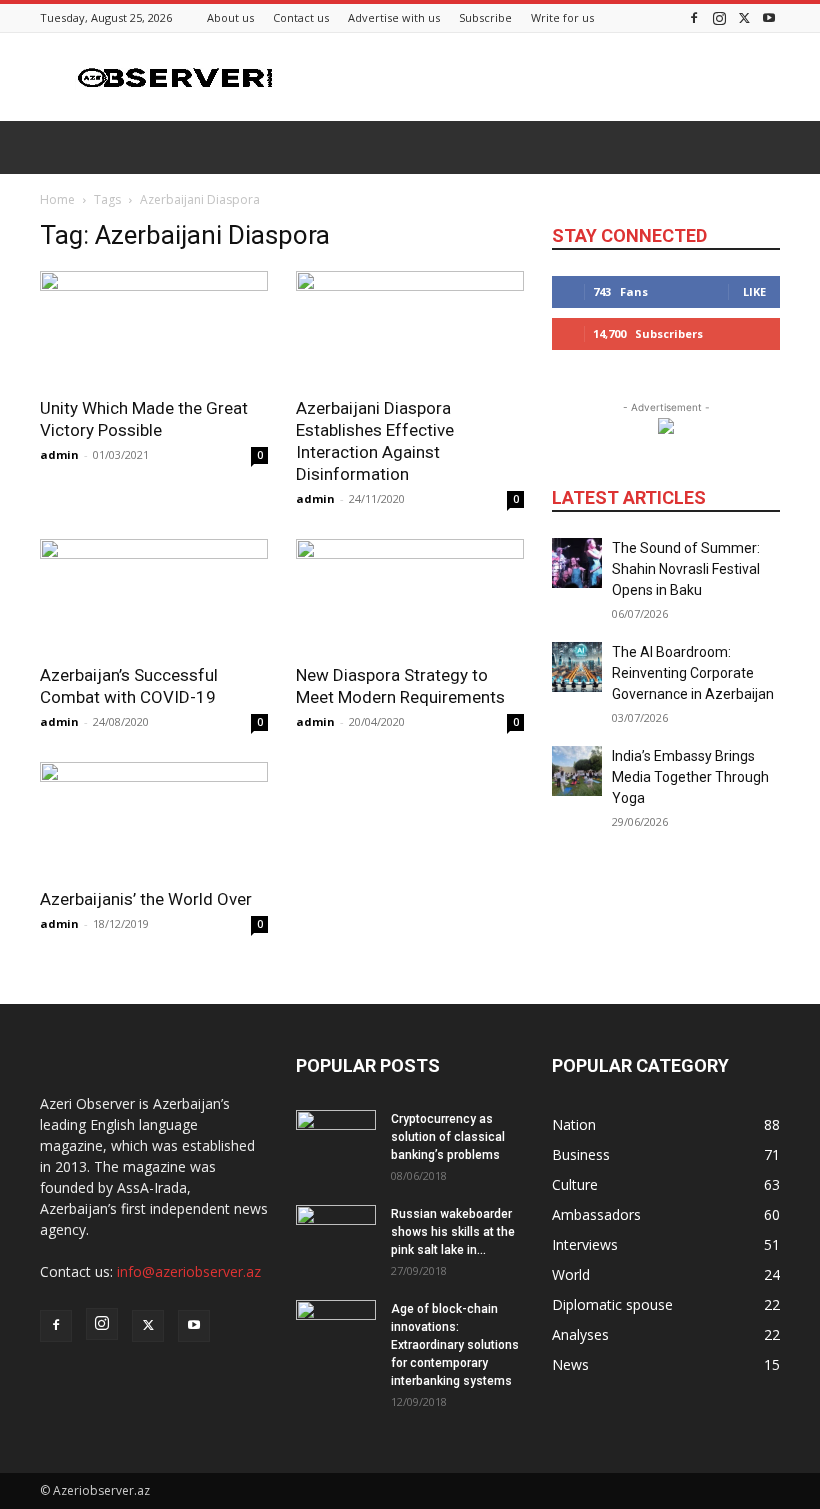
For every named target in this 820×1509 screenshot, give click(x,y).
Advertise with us (394, 17)
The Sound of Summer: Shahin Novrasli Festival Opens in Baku (686, 569)
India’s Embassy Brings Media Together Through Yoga (690, 777)
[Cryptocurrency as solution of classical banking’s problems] (336, 1138)
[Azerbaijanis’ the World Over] (154, 818)
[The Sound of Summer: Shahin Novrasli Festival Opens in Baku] (577, 563)
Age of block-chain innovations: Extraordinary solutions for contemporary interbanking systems (455, 1345)
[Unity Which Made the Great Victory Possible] (154, 327)
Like (754, 291)
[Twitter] (744, 17)
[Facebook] (694, 17)
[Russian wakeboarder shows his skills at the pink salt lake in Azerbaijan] (336, 1233)
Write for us (562, 17)
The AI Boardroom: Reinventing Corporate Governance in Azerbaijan (693, 673)
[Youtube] (769, 17)
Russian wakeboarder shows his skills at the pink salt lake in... (453, 1232)
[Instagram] (719, 17)
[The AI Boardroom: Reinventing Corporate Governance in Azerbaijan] (577, 667)
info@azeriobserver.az (189, 1271)
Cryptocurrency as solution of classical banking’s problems (448, 1137)
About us (230, 17)
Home (57, 199)
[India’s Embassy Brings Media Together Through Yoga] (577, 771)
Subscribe (485, 17)
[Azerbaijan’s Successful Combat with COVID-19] (154, 595)
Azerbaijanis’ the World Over (146, 899)
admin (59, 454)
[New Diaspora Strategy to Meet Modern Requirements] (410, 595)
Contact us (301, 17)
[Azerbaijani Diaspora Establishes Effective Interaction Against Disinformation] (410, 327)
